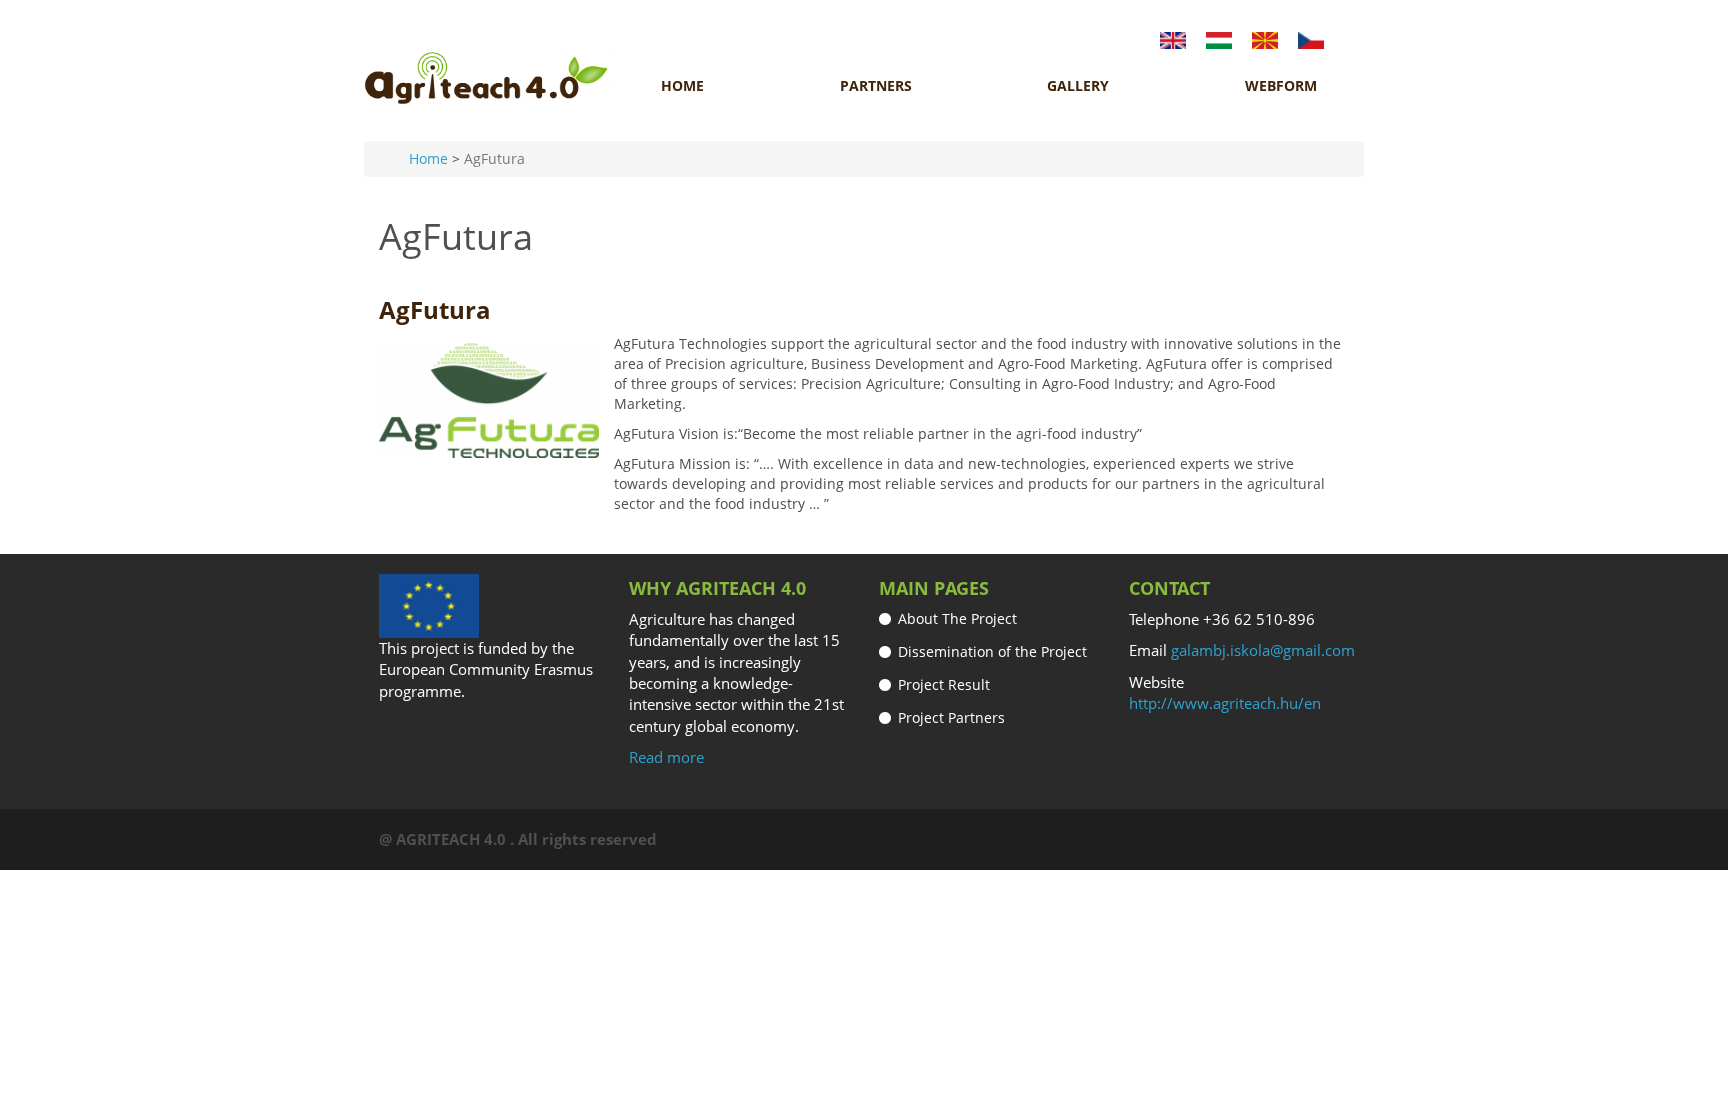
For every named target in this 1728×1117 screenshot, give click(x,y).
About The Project (957, 618)
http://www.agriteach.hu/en (1225, 703)
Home (682, 86)
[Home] (489, 78)
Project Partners (951, 717)
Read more (666, 757)
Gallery (1078, 86)
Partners (876, 86)
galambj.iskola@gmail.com (1263, 650)
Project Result (944, 684)
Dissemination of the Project (992, 651)
